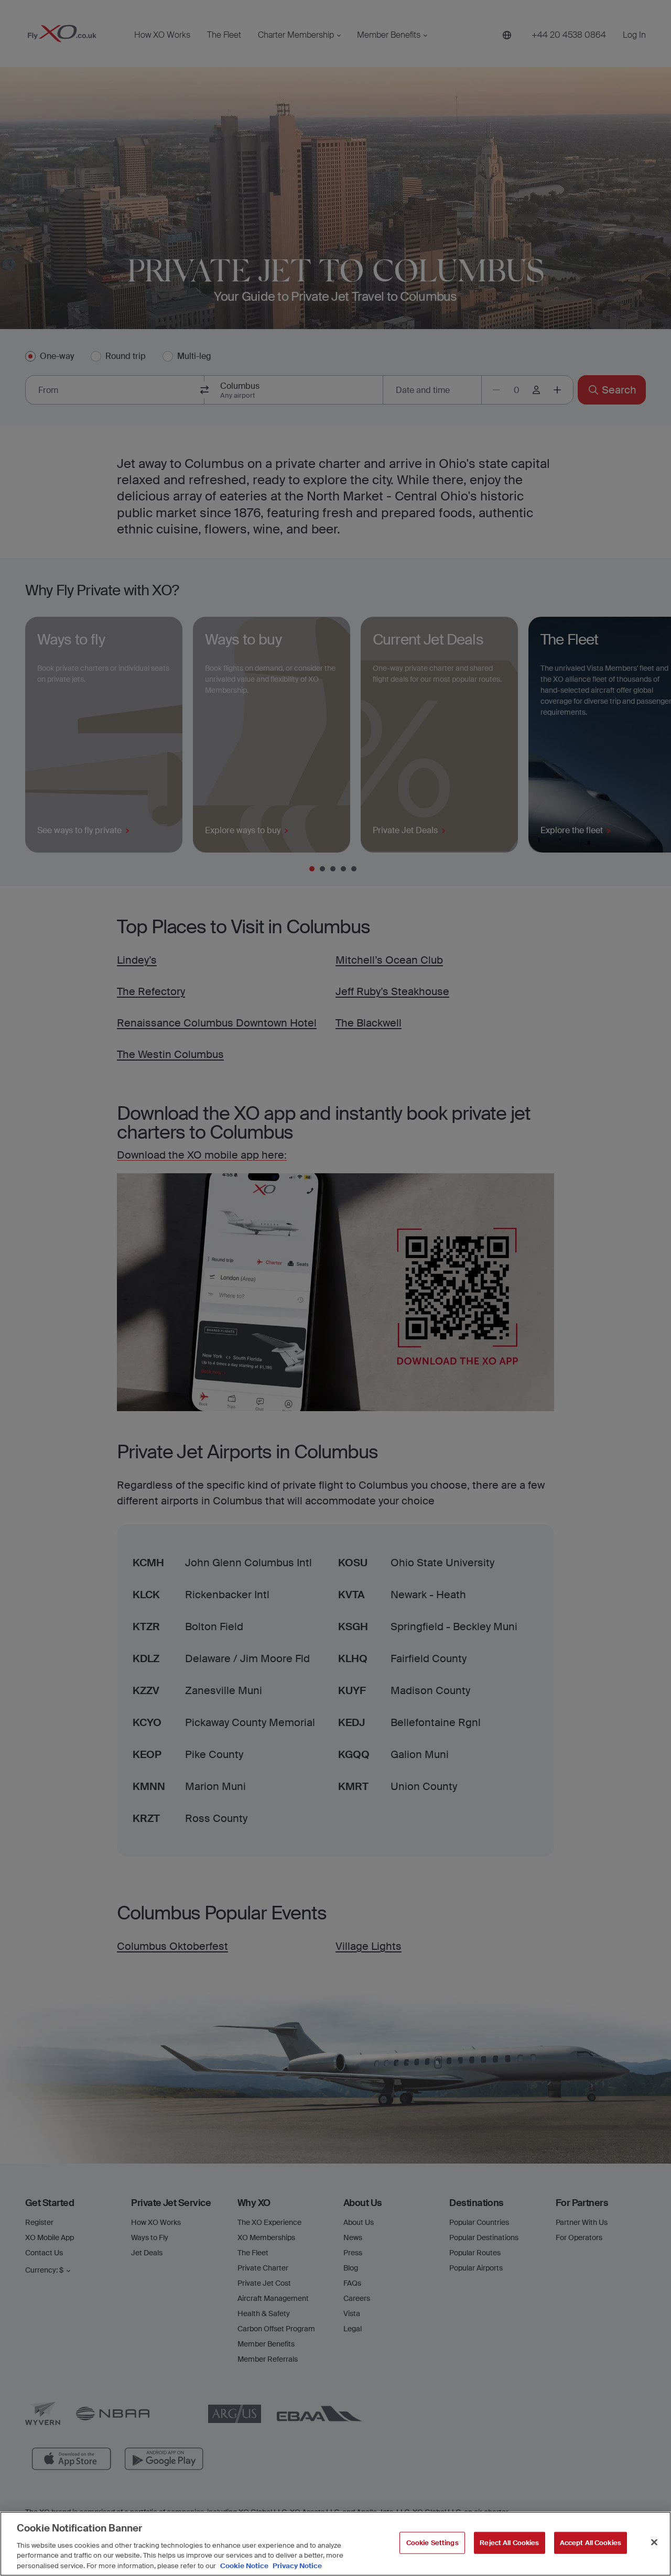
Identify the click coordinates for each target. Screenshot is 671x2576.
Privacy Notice (296, 2565)
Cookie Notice (244, 2565)
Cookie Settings (432, 2543)
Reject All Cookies (509, 2543)
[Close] (654, 2542)
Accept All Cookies (591, 2543)
